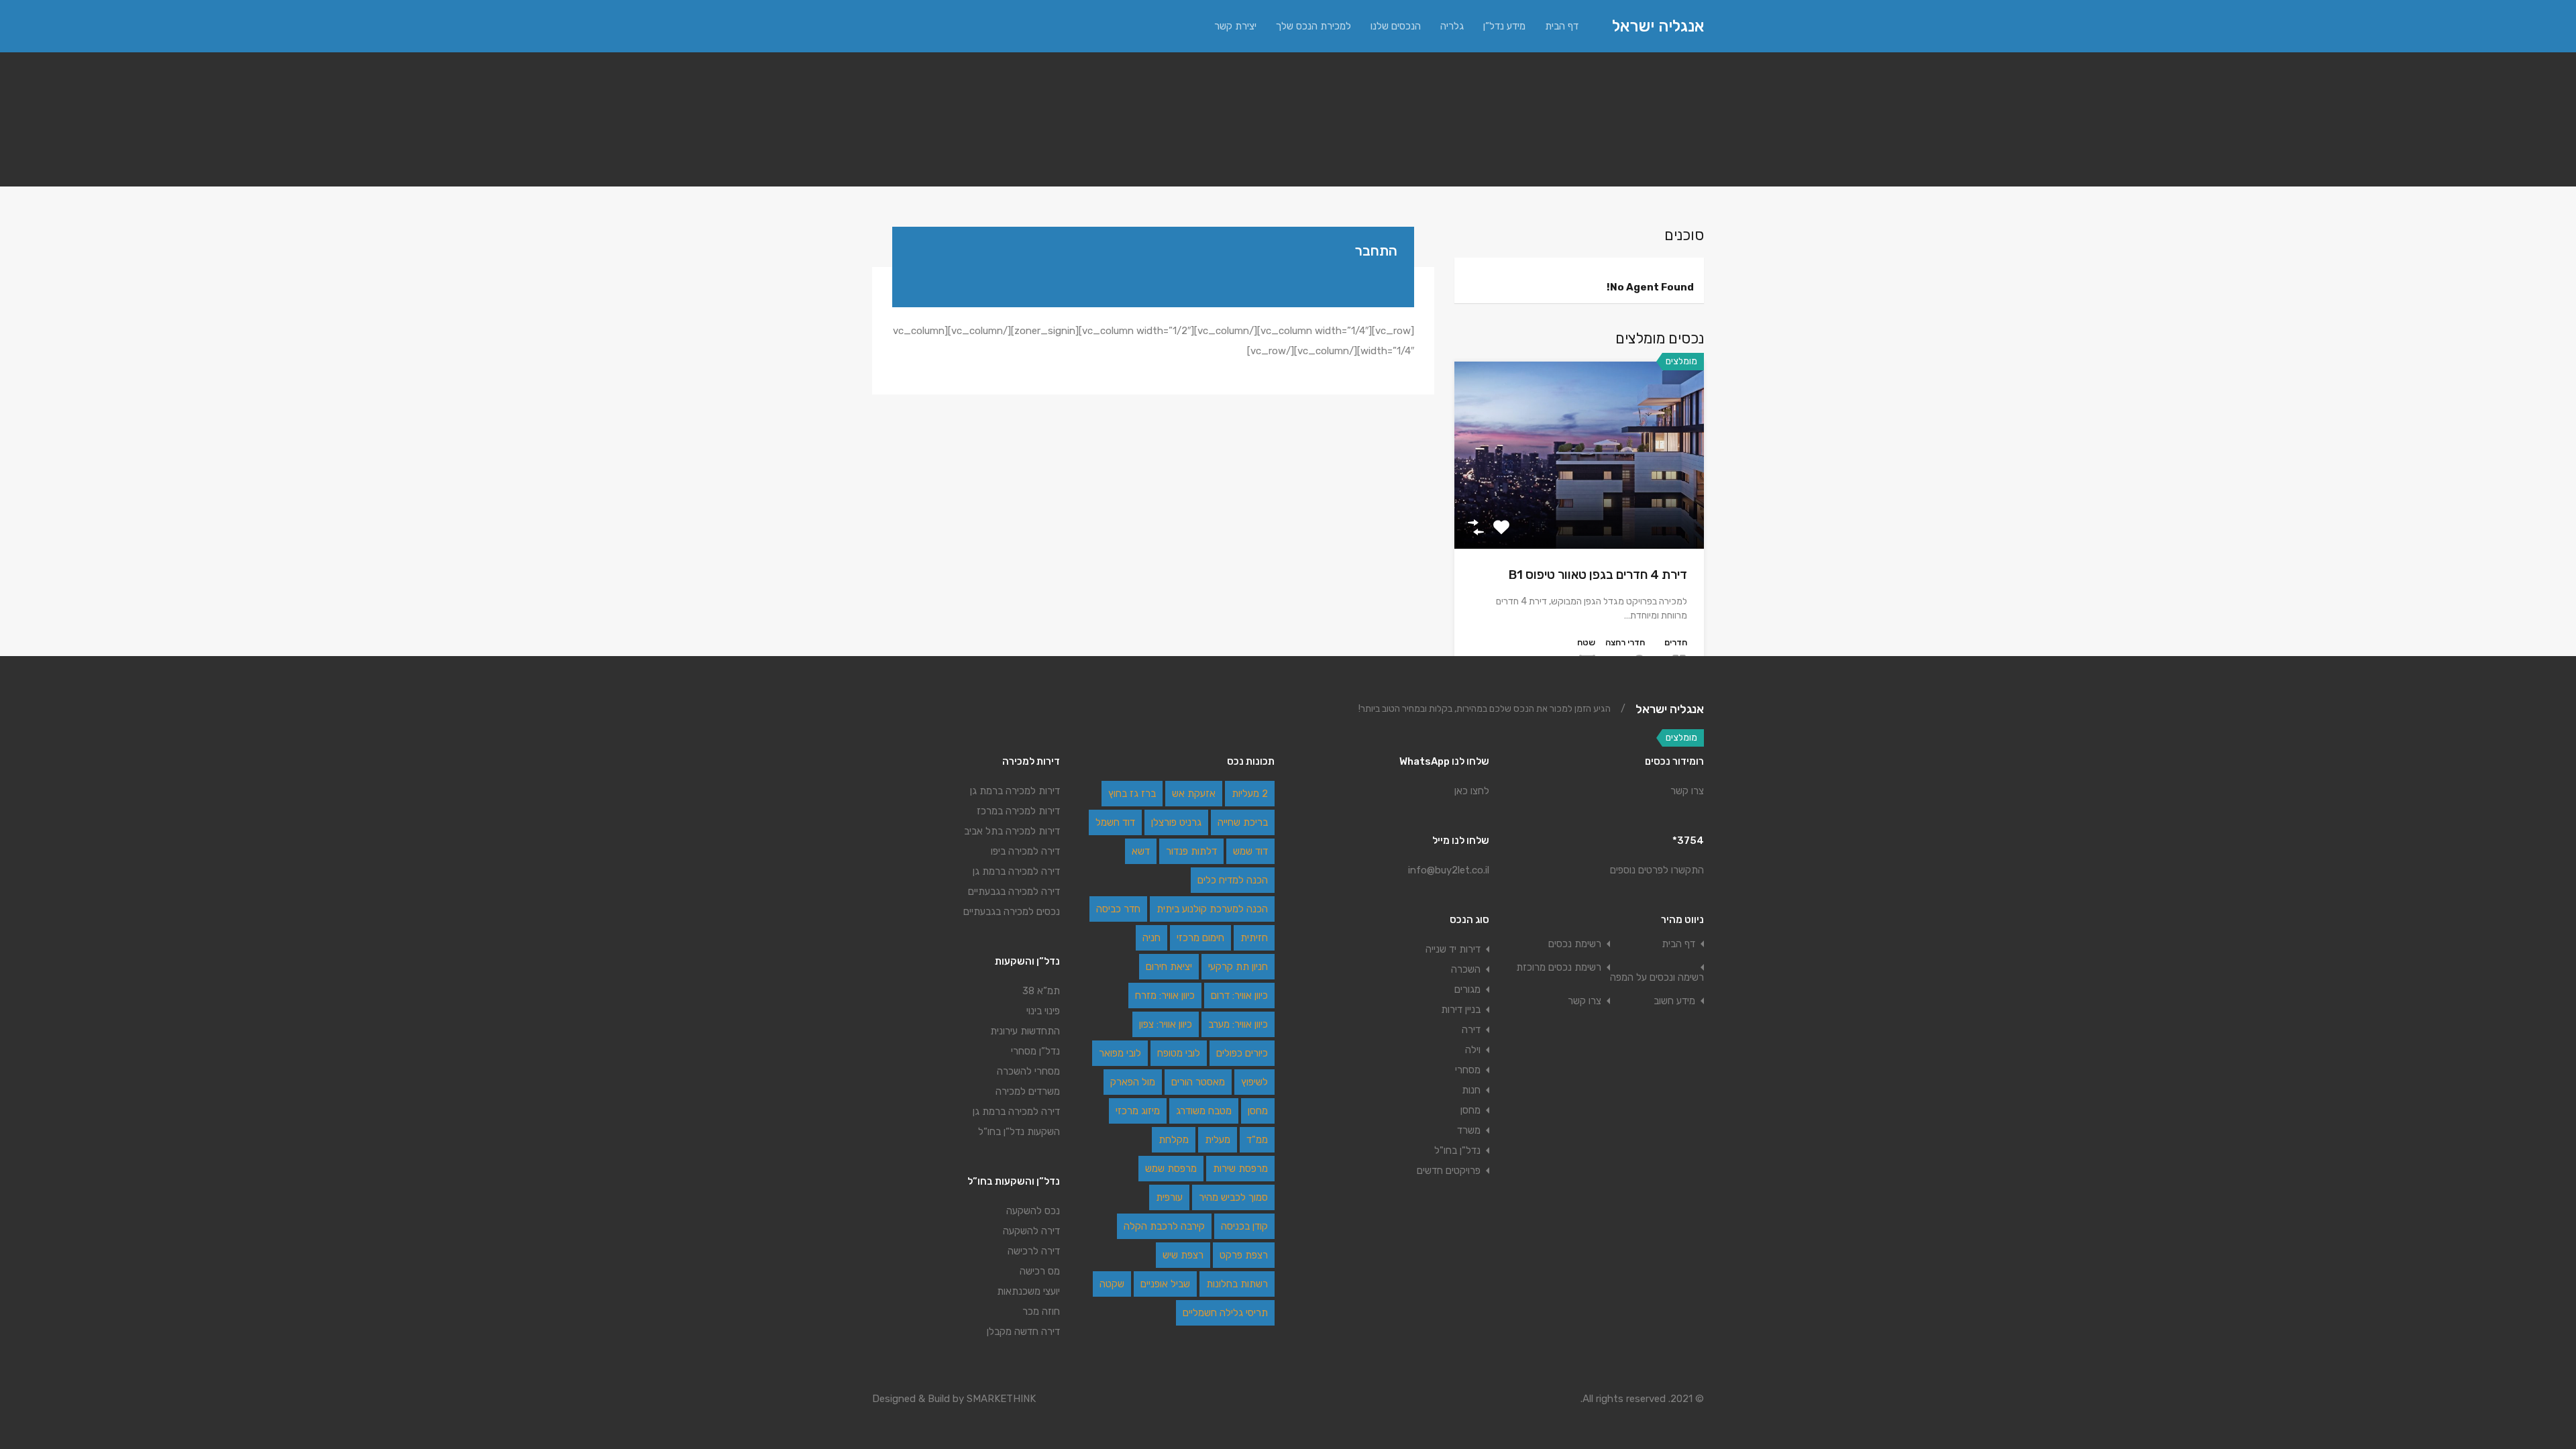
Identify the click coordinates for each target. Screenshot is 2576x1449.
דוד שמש (1250, 851)
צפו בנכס (1579, 511)
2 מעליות (1250, 794)
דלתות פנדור (1191, 851)
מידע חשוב (1674, 1001)
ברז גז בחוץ (1132, 794)
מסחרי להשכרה (1028, 1071)
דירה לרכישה (1034, 1251)
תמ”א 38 (1041, 991)
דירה (1471, 1030)
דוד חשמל (1115, 822)
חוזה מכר (1041, 1311)
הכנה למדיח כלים (1233, 880)
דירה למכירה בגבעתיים (1014, 892)
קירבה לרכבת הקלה (1164, 1226)
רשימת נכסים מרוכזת (1559, 968)
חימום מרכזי (1200, 938)
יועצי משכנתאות (1028, 1291)
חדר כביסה (1118, 909)
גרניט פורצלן (1176, 822)
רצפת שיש (1183, 1255)
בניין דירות (1461, 1010)
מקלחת (1174, 1140)
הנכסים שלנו (1396, 26)
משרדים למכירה (1028, 1091)
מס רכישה (1040, 1271)
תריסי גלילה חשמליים (1225, 1313)
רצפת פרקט (1244, 1255)
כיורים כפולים (1242, 1053)
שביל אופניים (1165, 1284)
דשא (1141, 851)
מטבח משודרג (1204, 1111)
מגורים (1467, 989)
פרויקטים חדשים (1449, 1171)
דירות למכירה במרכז (1018, 811)
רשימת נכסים (1575, 944)
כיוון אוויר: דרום (1239, 996)
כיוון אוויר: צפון (1166, 1024)
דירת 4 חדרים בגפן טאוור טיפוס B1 (1598, 575)
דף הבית (1562, 26)
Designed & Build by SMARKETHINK (954, 1399)
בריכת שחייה (1243, 822)
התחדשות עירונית (1025, 1031)
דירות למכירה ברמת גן (1015, 791)
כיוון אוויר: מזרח (1165, 996)
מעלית (1218, 1140)
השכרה (1466, 969)
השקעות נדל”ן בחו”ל (1019, 1132)
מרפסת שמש (1171, 1169)
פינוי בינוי (1043, 1011)
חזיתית (1254, 938)
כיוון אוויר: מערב (1238, 1024)
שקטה (1112, 1284)
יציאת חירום (1169, 967)
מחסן (1470, 1110)
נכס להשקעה (1032, 1211)
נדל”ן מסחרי (1035, 1051)
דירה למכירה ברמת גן (1016, 1112)
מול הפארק (1133, 1082)
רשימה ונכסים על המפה (1657, 978)
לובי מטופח (1179, 1053)
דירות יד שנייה (1453, 949)
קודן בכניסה (1244, 1226)
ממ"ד (1257, 1140)
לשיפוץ (1254, 1082)
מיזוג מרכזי (1138, 1111)
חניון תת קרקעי (1238, 967)
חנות (1471, 1090)
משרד (1469, 1130)
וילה (1473, 1050)
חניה (1151, 938)
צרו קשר (1687, 791)
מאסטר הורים (1198, 1082)
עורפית (1169, 1197)
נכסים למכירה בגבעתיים (1012, 912)
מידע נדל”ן (1504, 26)
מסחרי (1468, 1070)
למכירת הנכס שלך (1313, 26)
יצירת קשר (1235, 26)
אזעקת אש (1194, 794)
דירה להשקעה (1031, 1231)
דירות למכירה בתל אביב (1012, 831)
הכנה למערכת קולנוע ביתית (1212, 909)
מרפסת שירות (1240, 1169)
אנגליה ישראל (1658, 26)
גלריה (1452, 26)
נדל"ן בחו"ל (1457, 1150)
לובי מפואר (1120, 1053)
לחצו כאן (1472, 791)
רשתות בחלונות (1237, 1284)
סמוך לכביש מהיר (1233, 1197)
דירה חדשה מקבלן (1023, 1332)
